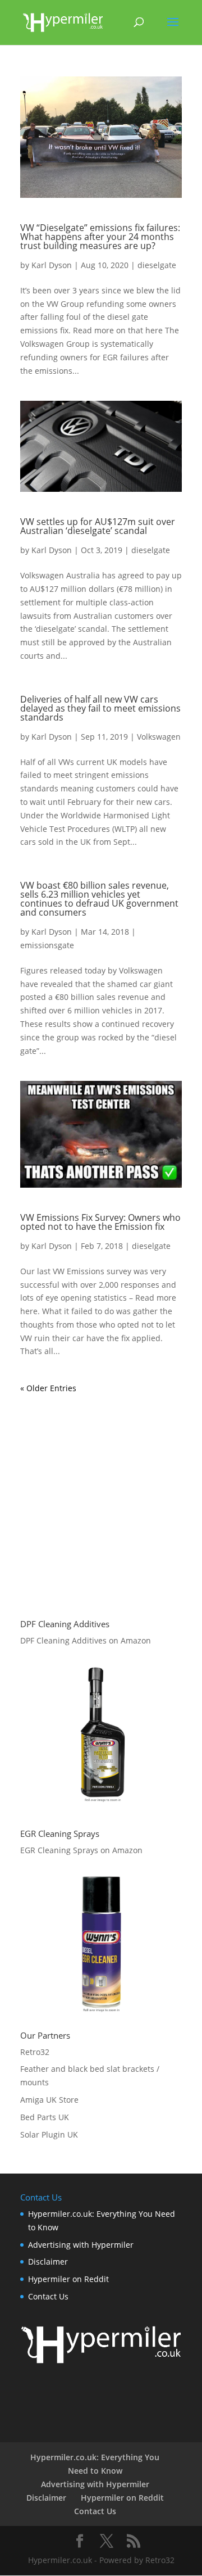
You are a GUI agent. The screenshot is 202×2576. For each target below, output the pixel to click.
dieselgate (157, 265)
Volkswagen (159, 737)
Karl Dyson (52, 265)
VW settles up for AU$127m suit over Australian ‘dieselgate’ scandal (98, 526)
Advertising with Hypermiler (81, 2245)
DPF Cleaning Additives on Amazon (86, 1640)
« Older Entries (48, 1388)
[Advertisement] (101, 1496)
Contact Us (48, 2296)
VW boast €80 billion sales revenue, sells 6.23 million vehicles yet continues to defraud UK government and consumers (99, 899)
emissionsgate (47, 945)
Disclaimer (48, 2262)
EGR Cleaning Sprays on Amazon (81, 1850)
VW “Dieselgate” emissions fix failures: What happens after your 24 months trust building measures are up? (100, 237)
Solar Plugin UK (49, 2134)
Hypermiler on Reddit (68, 2279)
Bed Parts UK (45, 2117)
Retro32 (35, 2052)
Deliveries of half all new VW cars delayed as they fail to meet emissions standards (100, 708)
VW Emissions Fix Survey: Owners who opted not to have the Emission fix (100, 1222)
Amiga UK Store (49, 2100)
